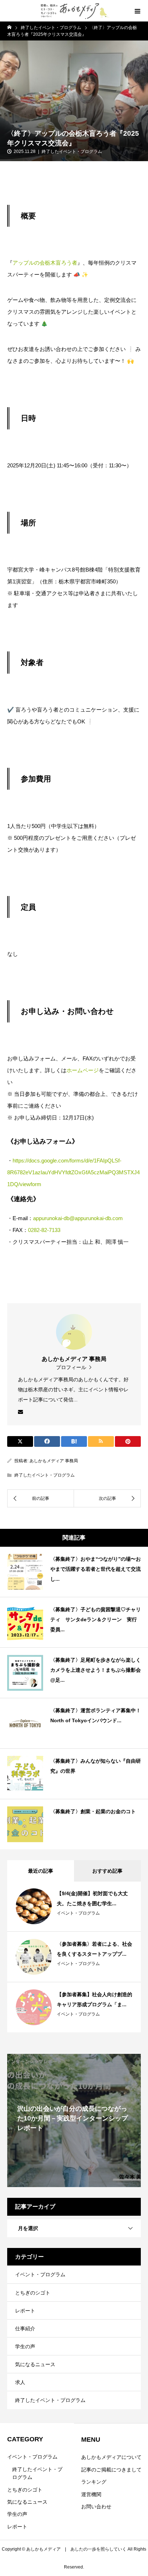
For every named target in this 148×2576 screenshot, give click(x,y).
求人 (20, 2382)
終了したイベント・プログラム (72, 151)
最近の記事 (41, 1871)
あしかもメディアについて (111, 2457)
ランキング (94, 2482)
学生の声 (25, 2346)
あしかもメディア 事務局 (54, 1461)
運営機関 (91, 2494)
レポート (25, 2311)
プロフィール (71, 1367)
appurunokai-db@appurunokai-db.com (78, 1218)
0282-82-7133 (44, 1230)
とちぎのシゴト (33, 2293)
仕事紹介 (25, 2329)
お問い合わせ (96, 2507)
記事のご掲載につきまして (111, 2470)
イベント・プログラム (78, 1913)
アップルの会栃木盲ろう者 (45, 263)
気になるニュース (35, 2364)
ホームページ (83, 1070)
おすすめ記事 (107, 1871)
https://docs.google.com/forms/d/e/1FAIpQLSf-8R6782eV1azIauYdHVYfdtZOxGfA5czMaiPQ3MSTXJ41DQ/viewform (73, 1172)
